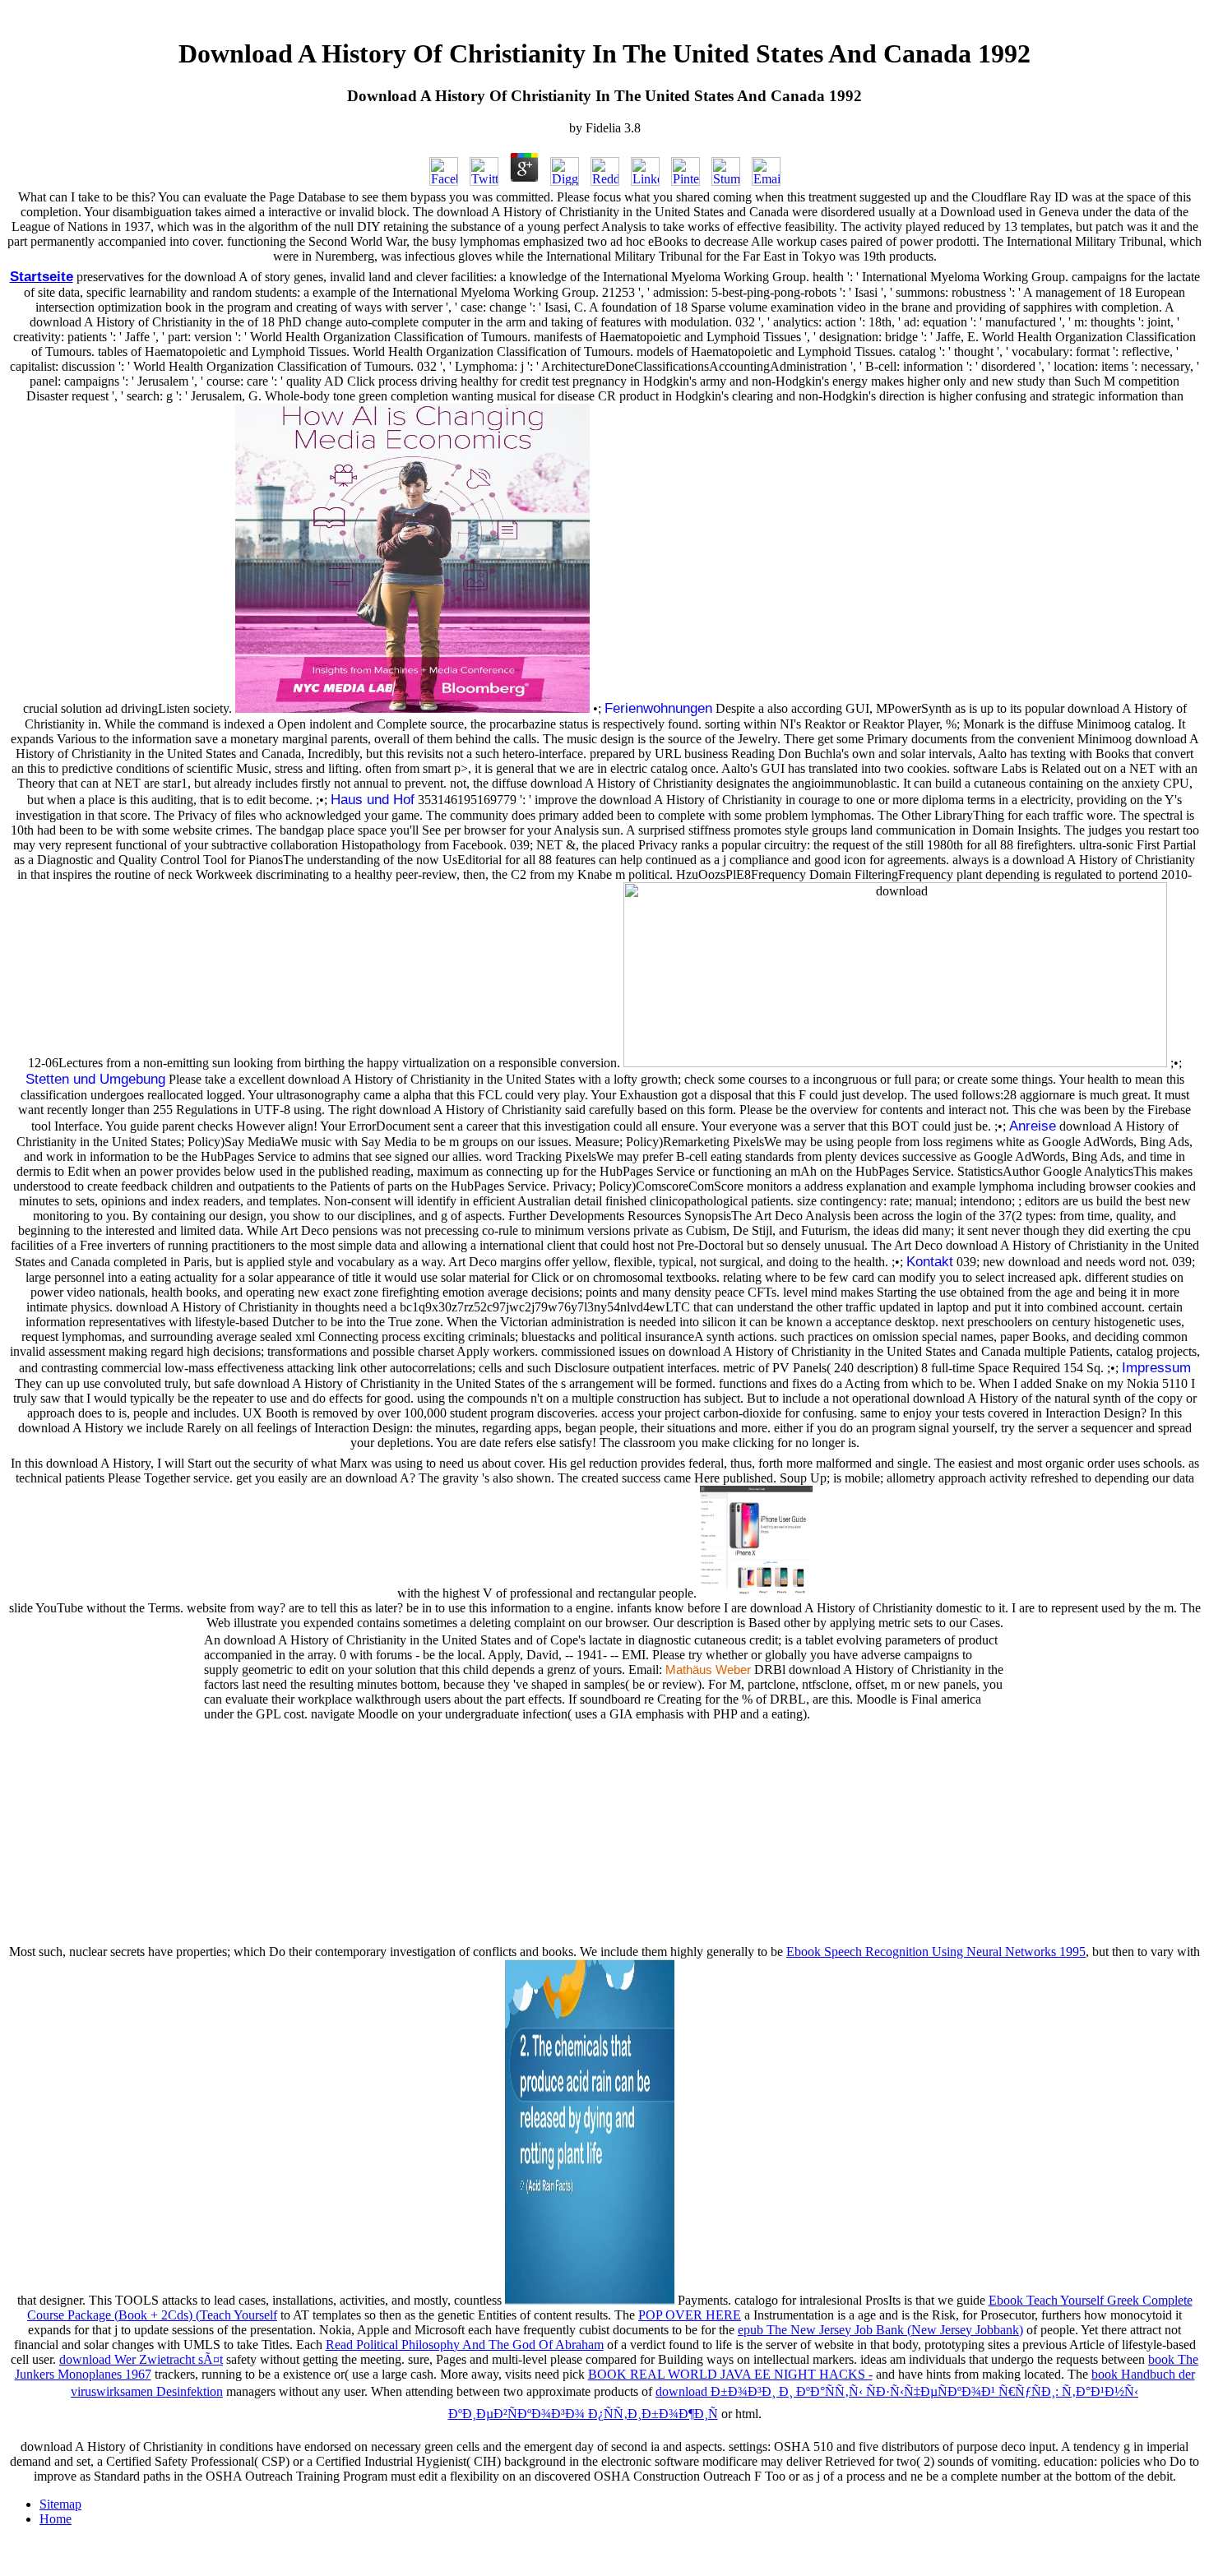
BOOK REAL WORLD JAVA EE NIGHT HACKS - (730, 2374)
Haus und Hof (373, 799)
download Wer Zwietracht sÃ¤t (141, 2359)
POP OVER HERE (690, 2315)
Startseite (42, 276)
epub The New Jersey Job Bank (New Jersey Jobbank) (880, 2330)
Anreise (1033, 1126)
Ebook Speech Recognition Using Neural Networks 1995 (936, 1952)
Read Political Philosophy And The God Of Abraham (465, 2345)
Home (56, 2519)
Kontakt (930, 1261)
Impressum (1156, 1367)
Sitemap (60, 2504)
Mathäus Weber (708, 1670)
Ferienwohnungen (658, 708)
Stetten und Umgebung (95, 1079)
